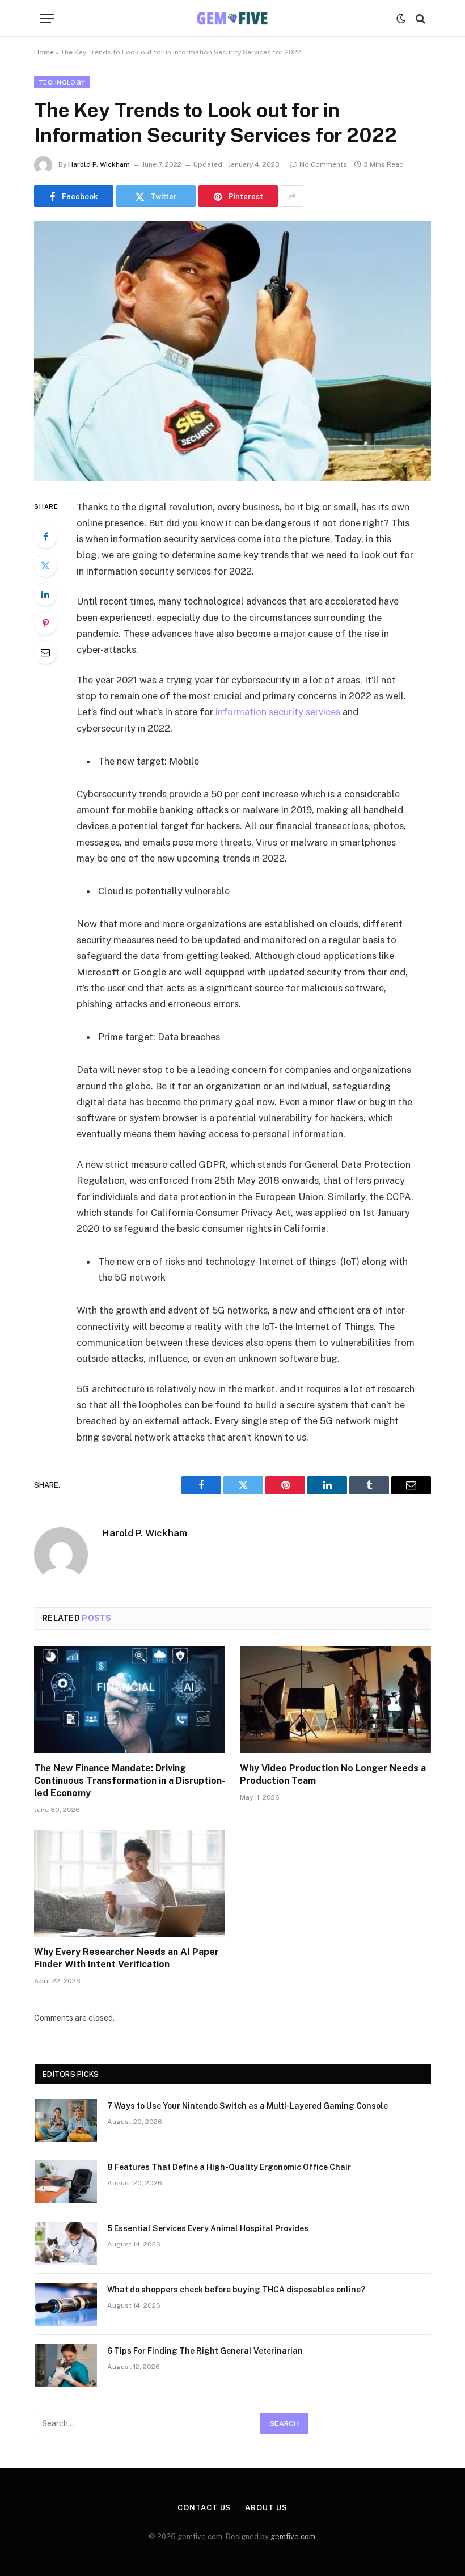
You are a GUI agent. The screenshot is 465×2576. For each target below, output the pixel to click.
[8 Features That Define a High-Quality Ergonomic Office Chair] (66, 2182)
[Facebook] (45, 537)
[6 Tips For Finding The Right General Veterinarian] (66, 2366)
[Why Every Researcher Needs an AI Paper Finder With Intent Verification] (130, 1884)
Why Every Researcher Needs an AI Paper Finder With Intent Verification (126, 1958)
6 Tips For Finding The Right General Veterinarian (205, 2351)
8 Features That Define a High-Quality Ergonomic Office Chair (229, 2167)
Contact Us (204, 2508)
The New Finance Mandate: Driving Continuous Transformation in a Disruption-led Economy (130, 1781)
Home (44, 52)
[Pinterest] (45, 623)
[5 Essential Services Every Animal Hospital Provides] (66, 2243)
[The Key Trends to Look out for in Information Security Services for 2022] (232, 351)
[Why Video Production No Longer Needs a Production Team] (335, 1700)
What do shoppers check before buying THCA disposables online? (236, 2290)
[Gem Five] (232, 18)
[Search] (419, 18)
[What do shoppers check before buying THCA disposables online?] (66, 2304)
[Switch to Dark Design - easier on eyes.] (401, 19)
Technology (62, 82)
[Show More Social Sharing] (292, 196)
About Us (266, 2508)
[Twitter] (45, 565)
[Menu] (47, 18)
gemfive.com (293, 2537)
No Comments (323, 164)
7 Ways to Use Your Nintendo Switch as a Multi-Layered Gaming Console (248, 2106)
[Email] (45, 652)
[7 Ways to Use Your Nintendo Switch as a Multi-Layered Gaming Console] (66, 2121)
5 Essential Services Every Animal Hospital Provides (208, 2228)
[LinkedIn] (45, 594)
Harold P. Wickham (99, 164)
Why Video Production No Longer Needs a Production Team (333, 1774)
